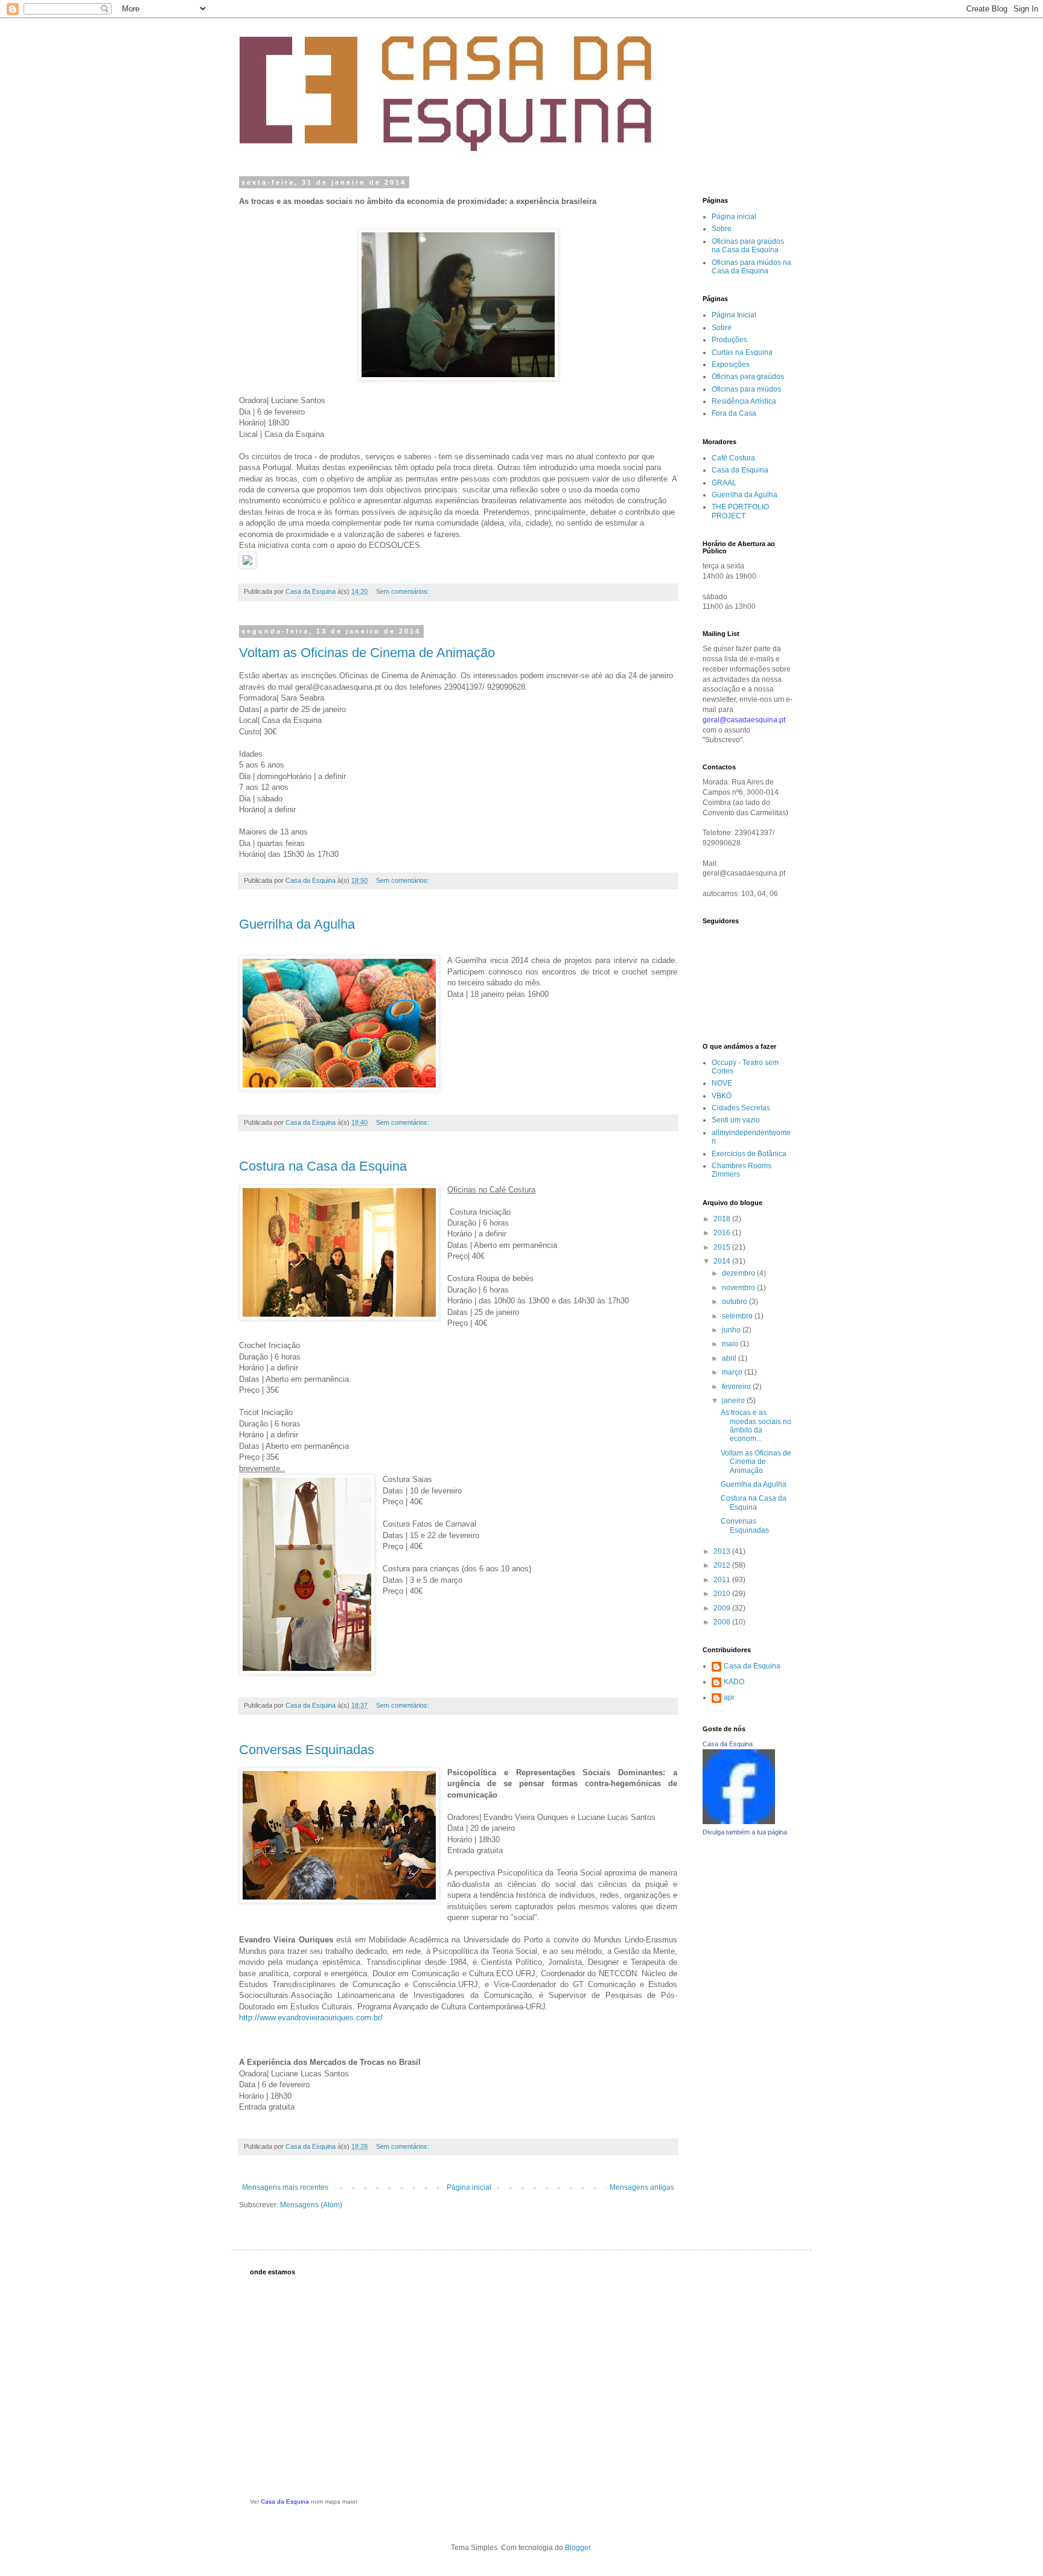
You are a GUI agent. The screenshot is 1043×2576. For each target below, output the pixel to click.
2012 (723, 1565)
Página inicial (469, 2187)
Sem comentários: (403, 591)
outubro (735, 1302)
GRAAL (724, 483)
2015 (723, 1247)
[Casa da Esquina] (739, 1822)
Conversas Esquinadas (307, 1750)
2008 (723, 1622)
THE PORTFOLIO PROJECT (740, 511)
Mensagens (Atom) (311, 2205)
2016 (723, 1233)
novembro (739, 1288)
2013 (723, 1551)
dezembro (739, 1273)
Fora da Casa (734, 413)
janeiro (734, 1401)
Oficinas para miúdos (746, 389)
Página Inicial (734, 315)
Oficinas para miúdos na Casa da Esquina (751, 267)
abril (730, 1358)
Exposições (731, 364)
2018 (723, 1219)
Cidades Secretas (741, 1108)
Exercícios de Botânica (749, 1154)
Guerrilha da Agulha (297, 924)
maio (731, 1344)
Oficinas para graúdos (748, 377)
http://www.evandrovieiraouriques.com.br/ (311, 2018)
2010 (723, 1594)
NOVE (722, 1083)
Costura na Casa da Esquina (323, 1166)
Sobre (722, 229)
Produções (729, 340)
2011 (723, 1580)
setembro (738, 1316)
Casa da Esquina (740, 470)
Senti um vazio (736, 1120)
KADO (734, 1682)
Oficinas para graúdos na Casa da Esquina (748, 246)
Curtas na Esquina (742, 352)
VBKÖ (722, 1096)
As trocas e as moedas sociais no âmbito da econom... (756, 1426)
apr (729, 1697)
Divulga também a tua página (745, 1832)
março (733, 1372)
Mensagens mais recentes (285, 2187)
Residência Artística (744, 401)
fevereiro (737, 1387)
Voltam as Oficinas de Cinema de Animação (367, 653)
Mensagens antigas (642, 2187)
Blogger (578, 2548)
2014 (723, 1261)
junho (732, 1330)
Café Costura (733, 458)
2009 (723, 1608)
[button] (458, 561)
